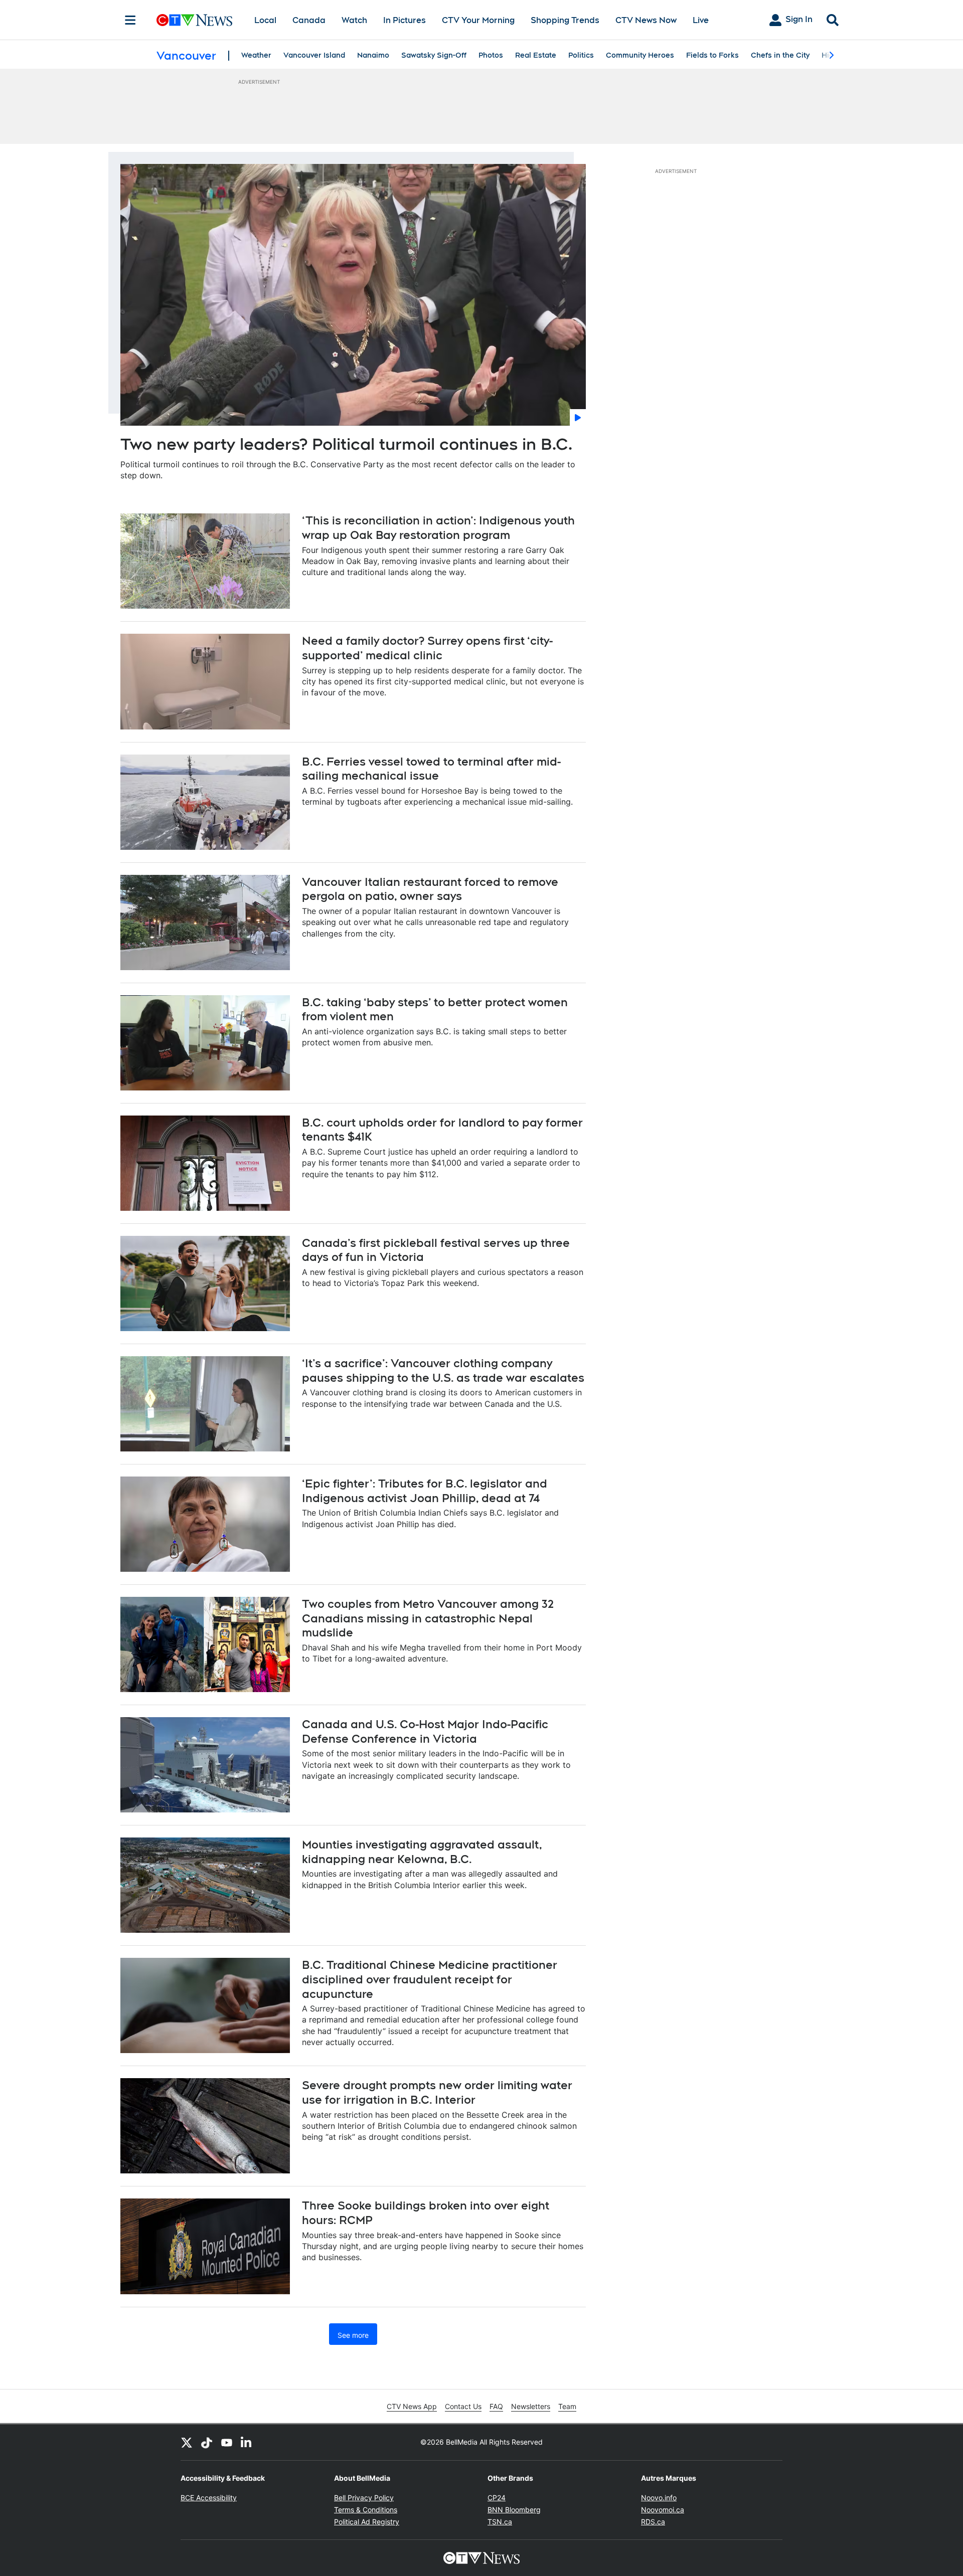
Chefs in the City (780, 55)
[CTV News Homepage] (194, 20)
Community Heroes (640, 55)
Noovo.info (659, 2498)
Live (701, 20)
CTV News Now (646, 20)
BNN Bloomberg (514, 2510)
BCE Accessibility (209, 2498)
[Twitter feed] (187, 2442)
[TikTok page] (207, 2442)
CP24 (497, 2498)
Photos (491, 55)
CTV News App (412, 2406)
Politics (581, 55)
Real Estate (536, 55)
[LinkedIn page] (247, 2442)
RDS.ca (653, 2522)
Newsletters (531, 2406)
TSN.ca (500, 2522)
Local (265, 20)
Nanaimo (373, 55)
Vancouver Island (314, 55)
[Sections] (130, 20)
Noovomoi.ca (663, 2510)
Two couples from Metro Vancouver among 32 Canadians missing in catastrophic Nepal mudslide (428, 1618)
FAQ (496, 2406)
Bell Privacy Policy (364, 2498)
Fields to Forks (712, 55)
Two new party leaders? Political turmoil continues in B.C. (346, 444)
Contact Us (463, 2406)
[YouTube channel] (227, 2442)
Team (567, 2406)
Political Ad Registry (367, 2522)
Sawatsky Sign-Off (434, 55)
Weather (256, 55)
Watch (354, 20)
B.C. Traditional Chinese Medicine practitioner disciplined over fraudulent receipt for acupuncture (430, 1979)
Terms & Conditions (366, 2510)
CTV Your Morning (478, 20)
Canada (309, 20)
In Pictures (405, 20)
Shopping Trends (565, 20)
